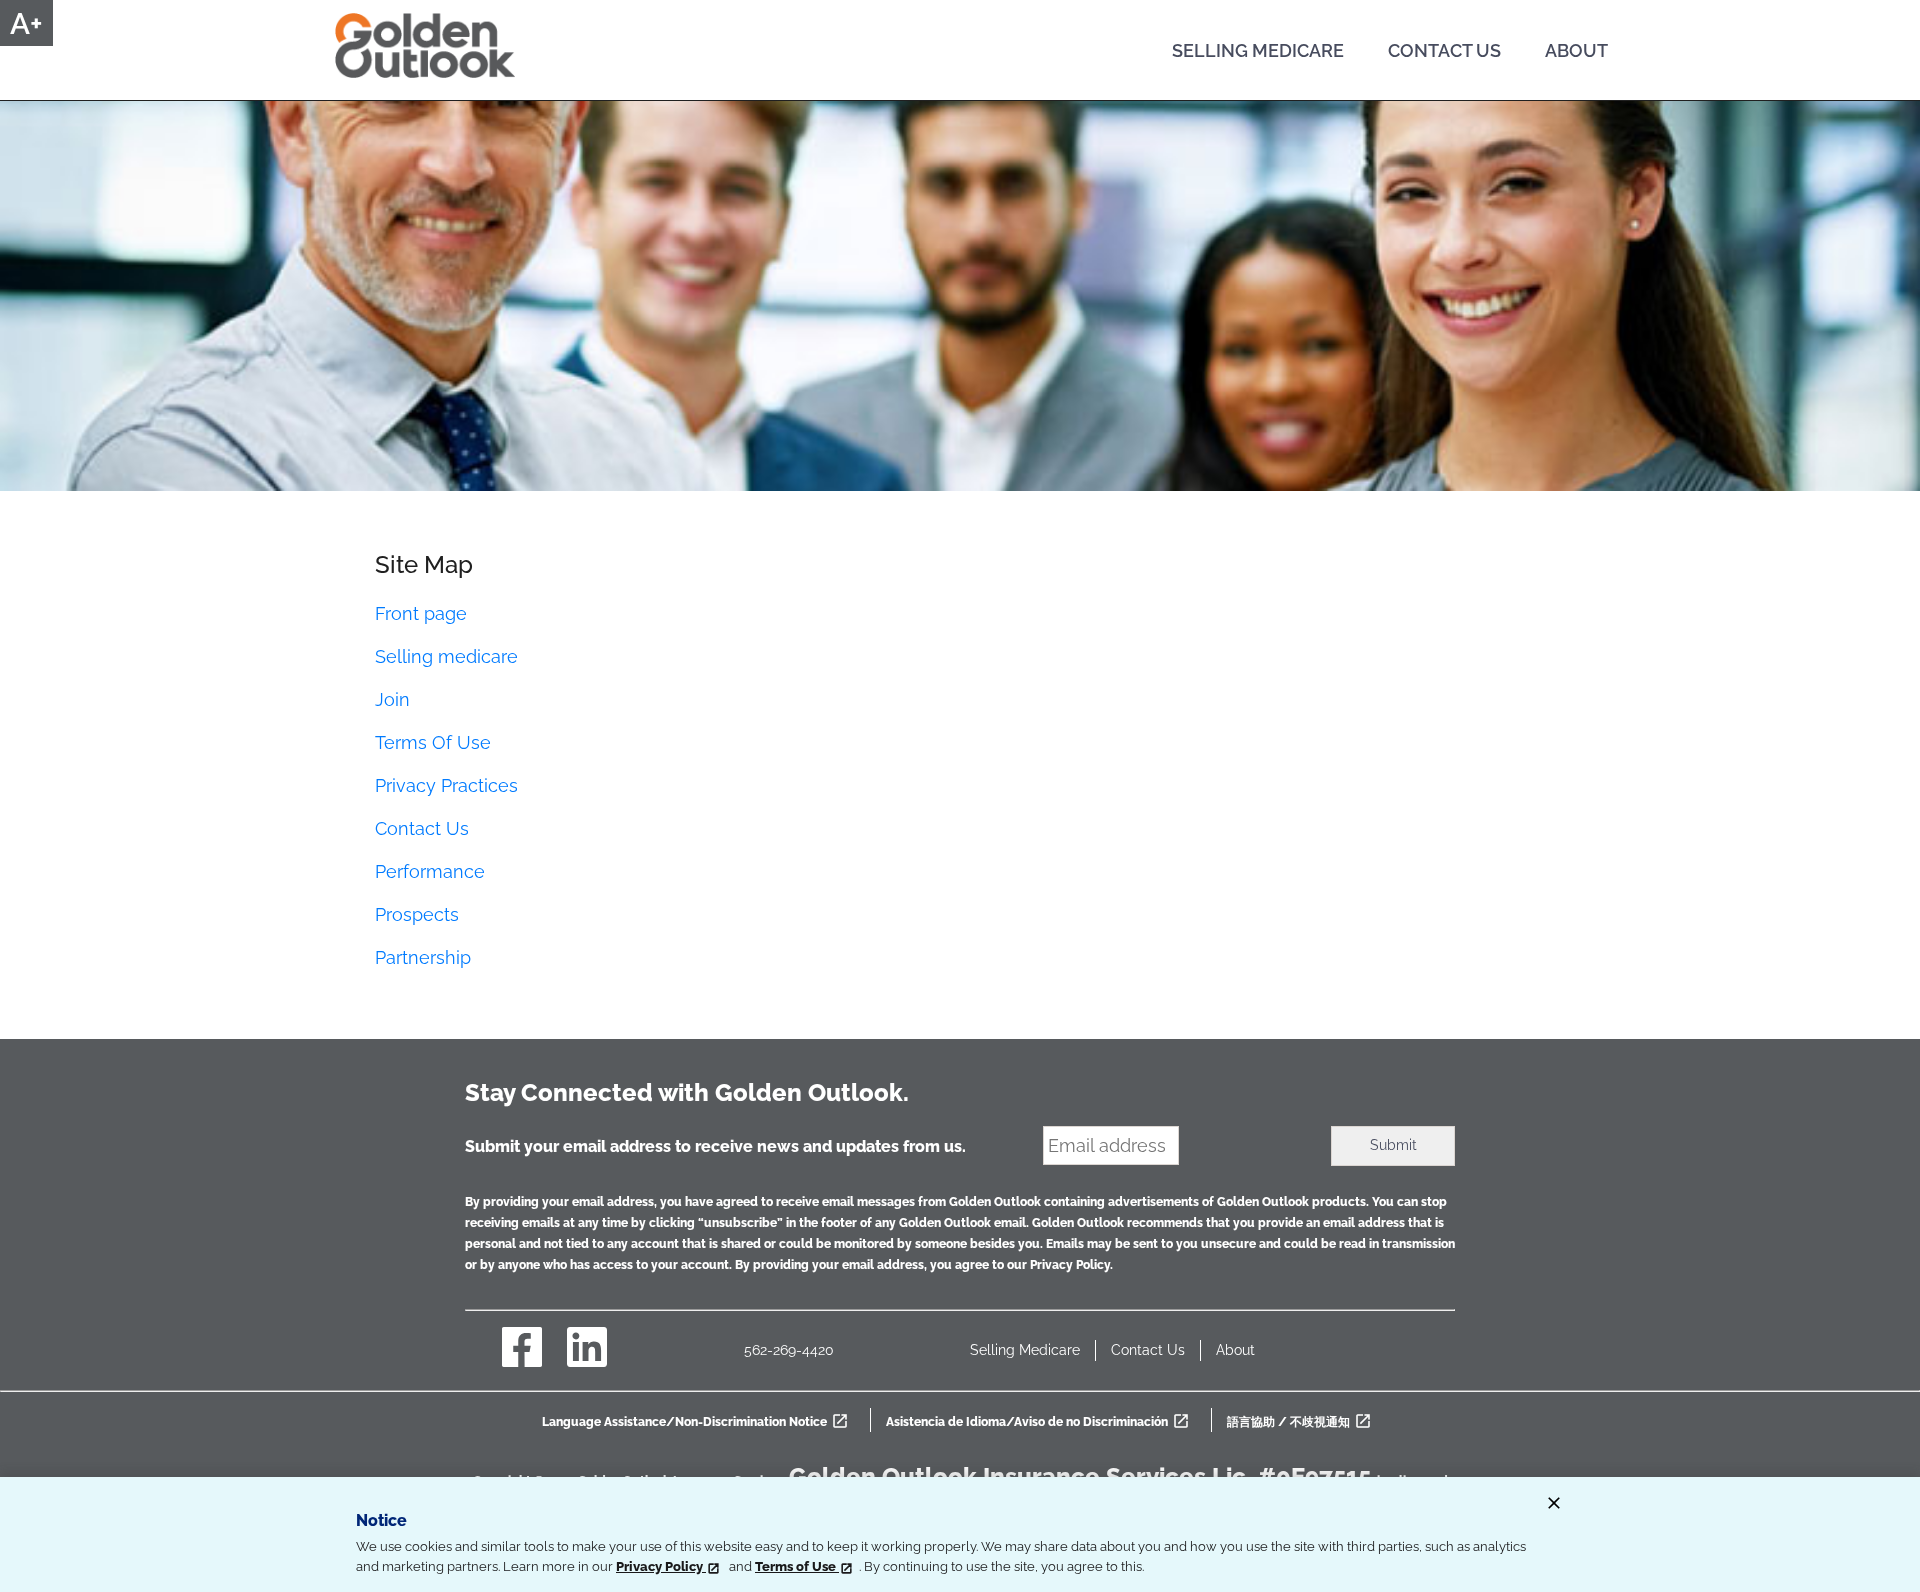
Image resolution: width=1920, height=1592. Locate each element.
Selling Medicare (1025, 1350)
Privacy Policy (661, 1566)
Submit (1393, 1145)
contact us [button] (1444, 50)
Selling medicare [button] (1258, 50)
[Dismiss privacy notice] (1554, 1506)
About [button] (1576, 50)
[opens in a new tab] (522, 1360)
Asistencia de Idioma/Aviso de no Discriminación (1041, 1422)
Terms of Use (797, 1566)
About (1235, 1350)
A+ (26, 23)
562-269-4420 (789, 1350)
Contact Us (1148, 1350)
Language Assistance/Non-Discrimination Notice (698, 1422)
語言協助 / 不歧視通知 (1302, 1422)
